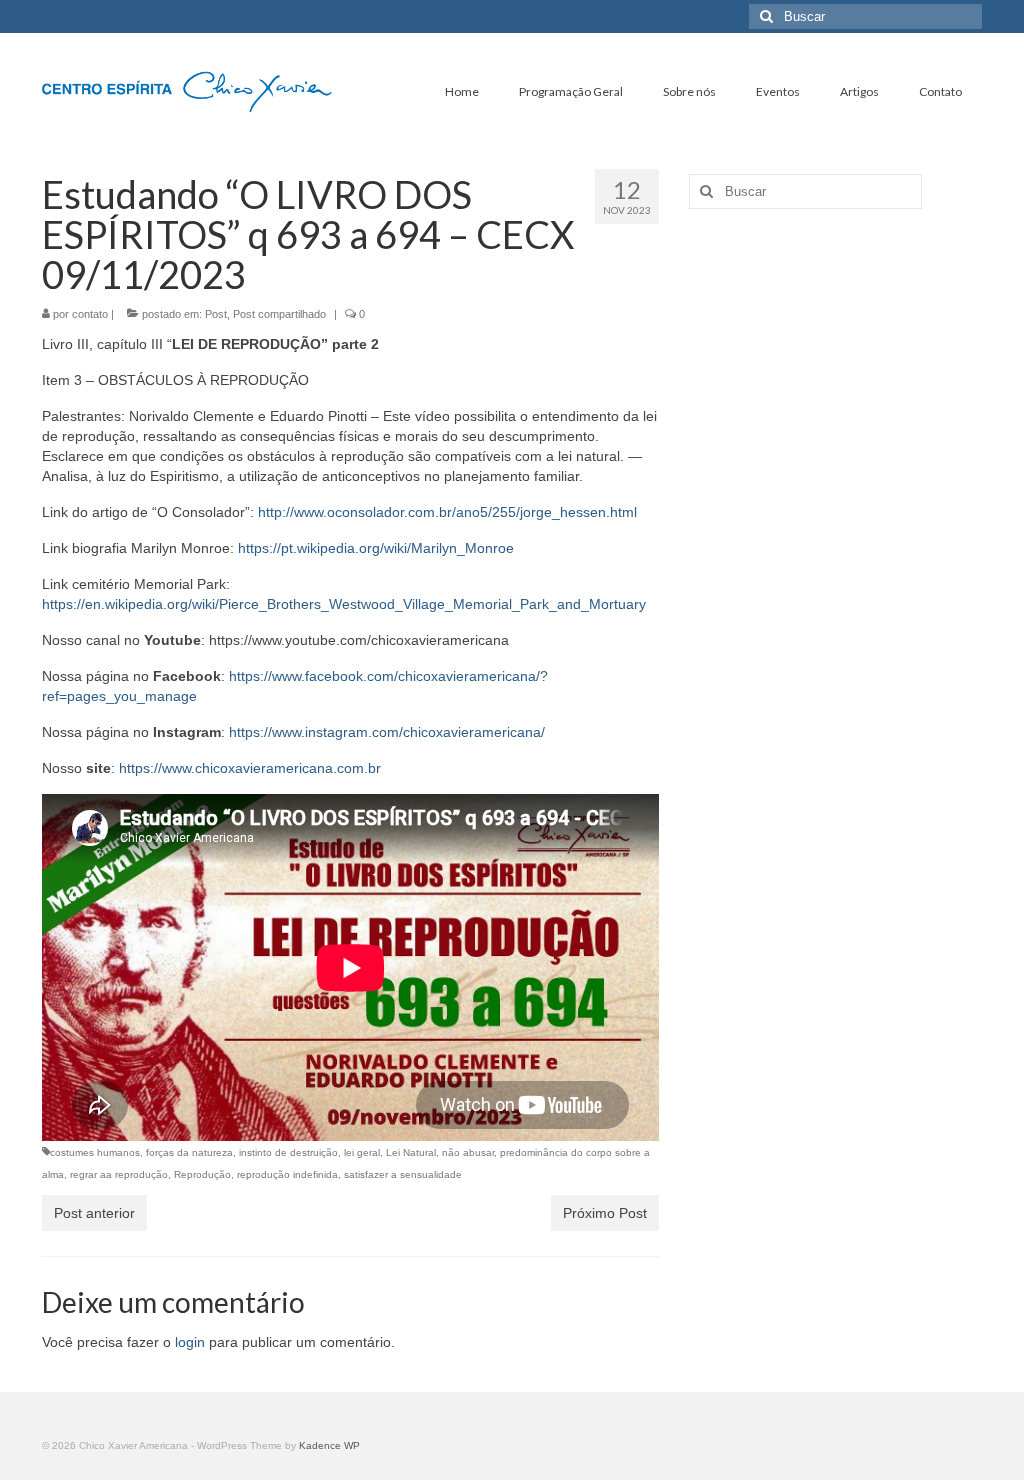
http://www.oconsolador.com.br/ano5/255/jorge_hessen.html (447, 512)
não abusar (468, 1152)
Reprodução (202, 1174)
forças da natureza (189, 1152)
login (190, 1342)
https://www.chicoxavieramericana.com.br (250, 768)
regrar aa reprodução (119, 1174)
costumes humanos (95, 1152)
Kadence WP (329, 1445)
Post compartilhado (279, 314)
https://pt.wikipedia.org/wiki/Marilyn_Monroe (376, 548)
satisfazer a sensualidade (403, 1174)
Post (216, 314)
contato (90, 314)
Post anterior (94, 1213)
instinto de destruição (288, 1152)
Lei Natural (411, 1152)
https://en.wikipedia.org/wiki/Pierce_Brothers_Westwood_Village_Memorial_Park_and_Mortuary (344, 604)
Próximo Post (605, 1213)
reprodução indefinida (287, 1174)
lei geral (362, 1152)
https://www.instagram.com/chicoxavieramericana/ (387, 732)
